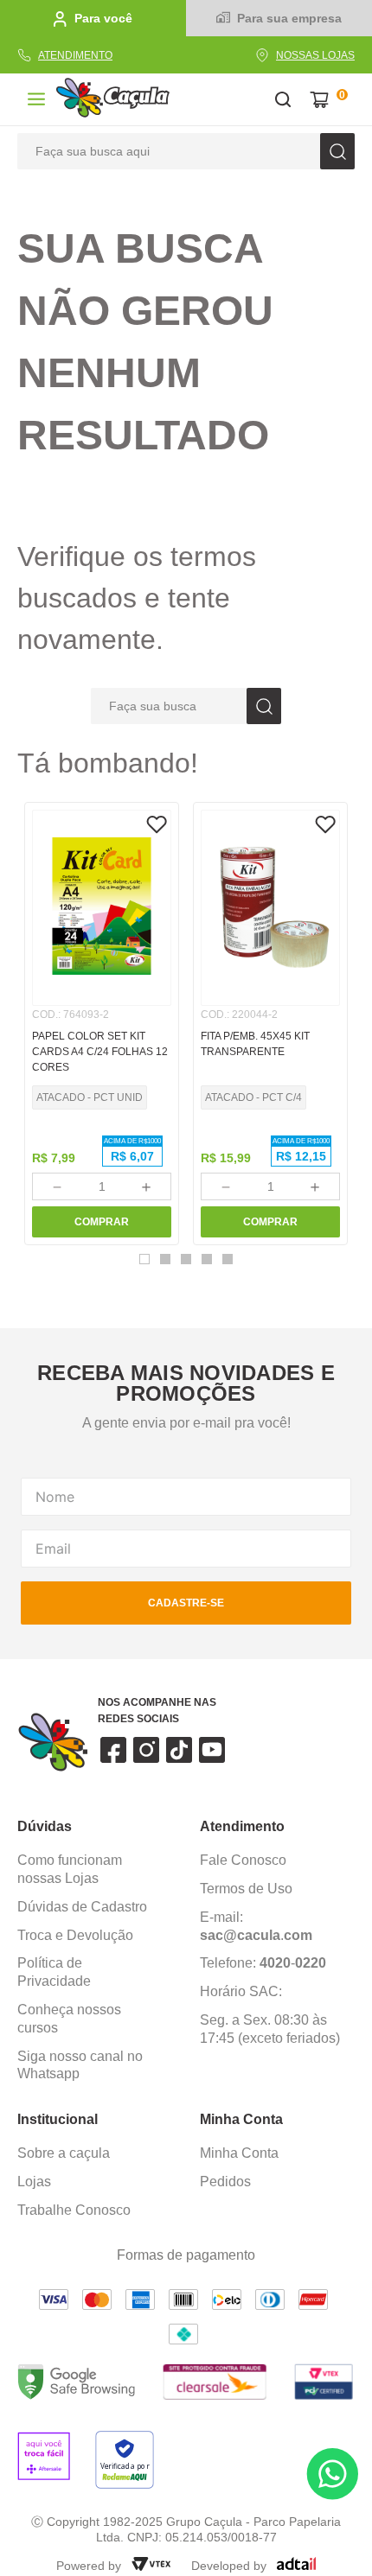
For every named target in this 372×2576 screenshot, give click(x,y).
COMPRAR (102, 1222)
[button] (144, 1259)
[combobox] (186, 151)
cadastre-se (186, 1603)
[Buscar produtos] (337, 151)
